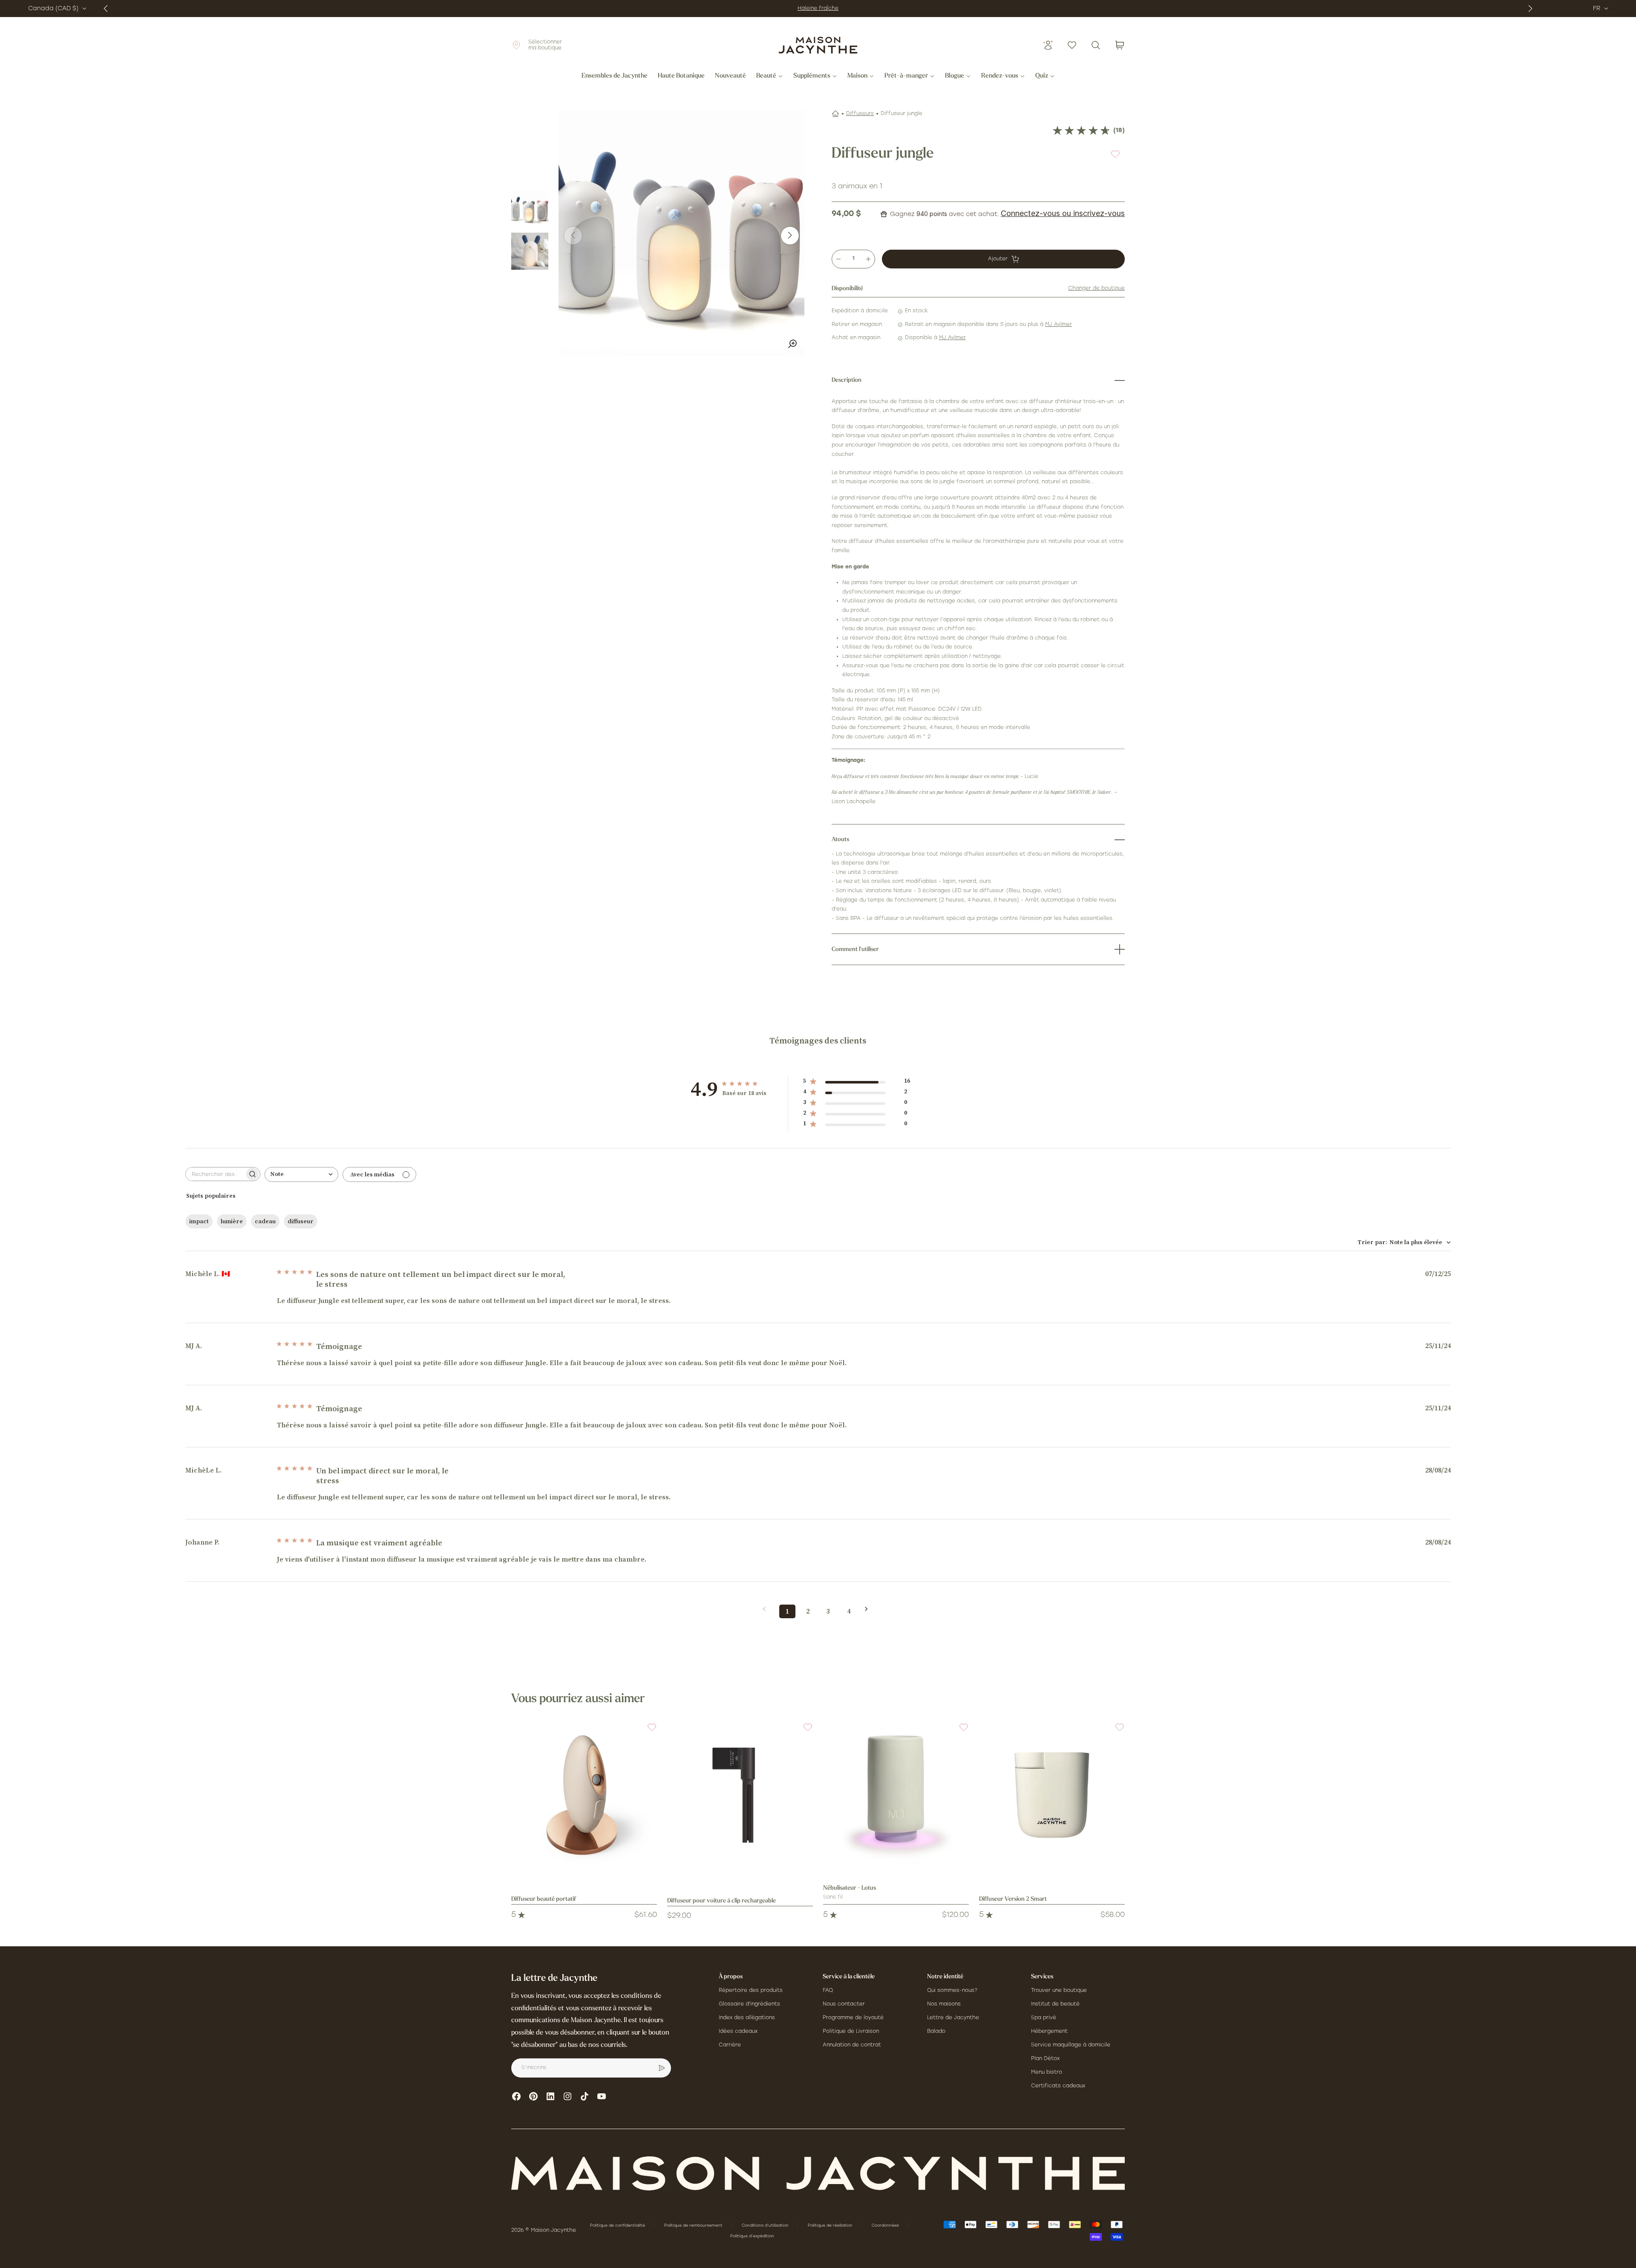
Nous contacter (844, 2004)
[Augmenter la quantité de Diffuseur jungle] (868, 259)
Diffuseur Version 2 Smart (1013, 1899)
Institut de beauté (1055, 2004)
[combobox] (301, 1174)
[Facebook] (516, 2096)
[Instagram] (567, 2096)
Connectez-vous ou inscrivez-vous (1063, 213)
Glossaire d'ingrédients (749, 2004)
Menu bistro (1047, 2072)
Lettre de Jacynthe (953, 2018)
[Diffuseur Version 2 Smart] (1052, 1795)
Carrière (730, 2045)
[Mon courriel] (662, 2068)
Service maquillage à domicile (1071, 2045)
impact (199, 1222)
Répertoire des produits (751, 1991)
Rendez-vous (1000, 76)
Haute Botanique (681, 76)
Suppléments (812, 76)
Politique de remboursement (694, 2226)
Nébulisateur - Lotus (850, 1888)
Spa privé (1044, 2018)
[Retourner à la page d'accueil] (818, 2173)
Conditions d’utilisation (766, 2226)
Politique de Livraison (851, 2032)
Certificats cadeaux (1058, 2086)
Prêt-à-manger (906, 76)
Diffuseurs (860, 114)
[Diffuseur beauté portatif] (584, 1795)
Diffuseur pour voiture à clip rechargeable (722, 1901)
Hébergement (1049, 2032)
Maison (857, 76)
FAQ (828, 1991)
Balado (936, 2032)
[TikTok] (585, 2096)
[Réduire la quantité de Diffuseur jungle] (838, 259)
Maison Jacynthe (553, 2231)
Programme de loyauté (853, 2018)
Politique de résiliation (831, 2226)
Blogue (955, 76)
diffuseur (301, 1222)
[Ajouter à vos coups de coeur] (1115, 154)
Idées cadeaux (738, 2032)
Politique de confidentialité (618, 2226)
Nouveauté (730, 76)
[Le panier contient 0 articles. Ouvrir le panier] (1120, 45)
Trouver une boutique (1059, 1991)
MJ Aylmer (1059, 325)
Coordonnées (886, 2226)
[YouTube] (602, 2096)
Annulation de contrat (852, 2045)
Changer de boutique (1096, 288)
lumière (232, 1222)
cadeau (265, 1222)
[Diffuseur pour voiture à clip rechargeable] (740, 1795)
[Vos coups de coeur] (1072, 45)
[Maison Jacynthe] (818, 45)
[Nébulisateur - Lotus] (896, 1795)
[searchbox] (215, 1174)
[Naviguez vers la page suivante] (869, 1609)
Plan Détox (1045, 2059)
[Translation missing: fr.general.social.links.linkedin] (550, 2096)
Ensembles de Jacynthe (615, 76)
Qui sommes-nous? (952, 1991)
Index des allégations (747, 2018)
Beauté (766, 76)
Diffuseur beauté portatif (544, 1899)
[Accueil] (835, 114)
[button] (647, 1732)
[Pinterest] (533, 2096)
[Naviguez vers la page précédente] (767, 1609)
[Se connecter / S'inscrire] (1048, 45)
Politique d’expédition (752, 2236)
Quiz (1042, 76)
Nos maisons (944, 2004)
